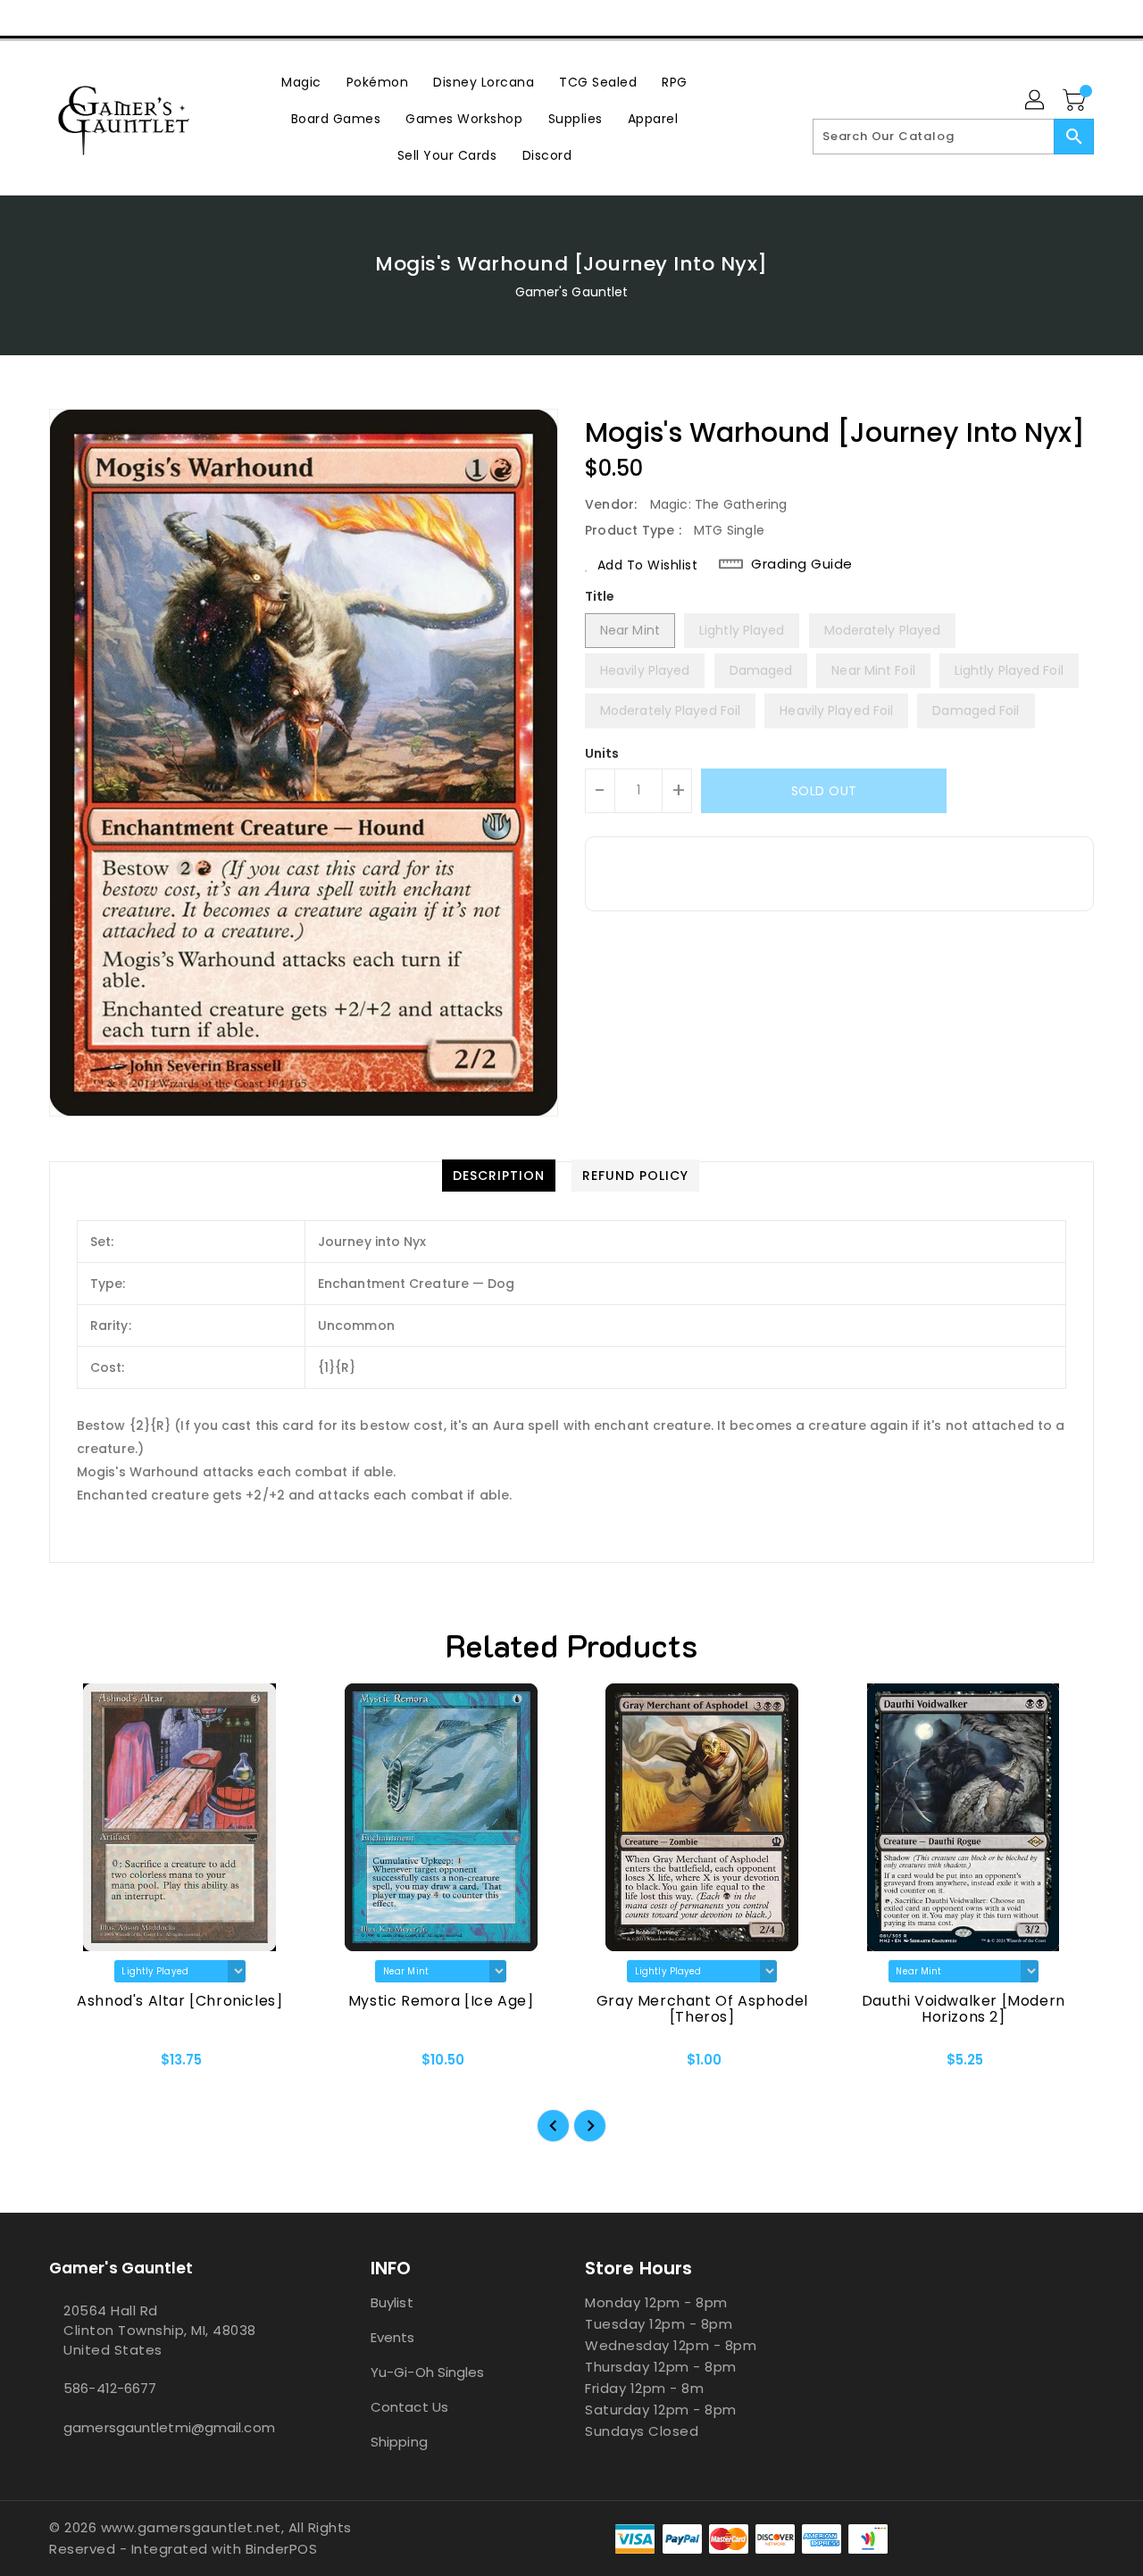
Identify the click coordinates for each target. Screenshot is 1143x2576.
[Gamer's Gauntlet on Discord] (130, 18)
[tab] (499, 1176)
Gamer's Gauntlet (572, 292)
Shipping (399, 2442)
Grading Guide (802, 564)
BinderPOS (282, 2549)
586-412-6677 (110, 2388)
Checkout (1021, 18)
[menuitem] (301, 82)
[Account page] (1036, 101)
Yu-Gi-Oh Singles (428, 2372)
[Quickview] (78, 2065)
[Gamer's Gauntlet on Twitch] (164, 18)
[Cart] (1076, 101)
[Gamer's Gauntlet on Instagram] (96, 18)
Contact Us (409, 2407)
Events (393, 2337)
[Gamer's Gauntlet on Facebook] (29, 18)
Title (600, 596)
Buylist (392, 2302)
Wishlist (1106, 18)
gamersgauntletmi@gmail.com (169, 2427)
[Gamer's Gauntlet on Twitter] (63, 18)
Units (602, 753)
